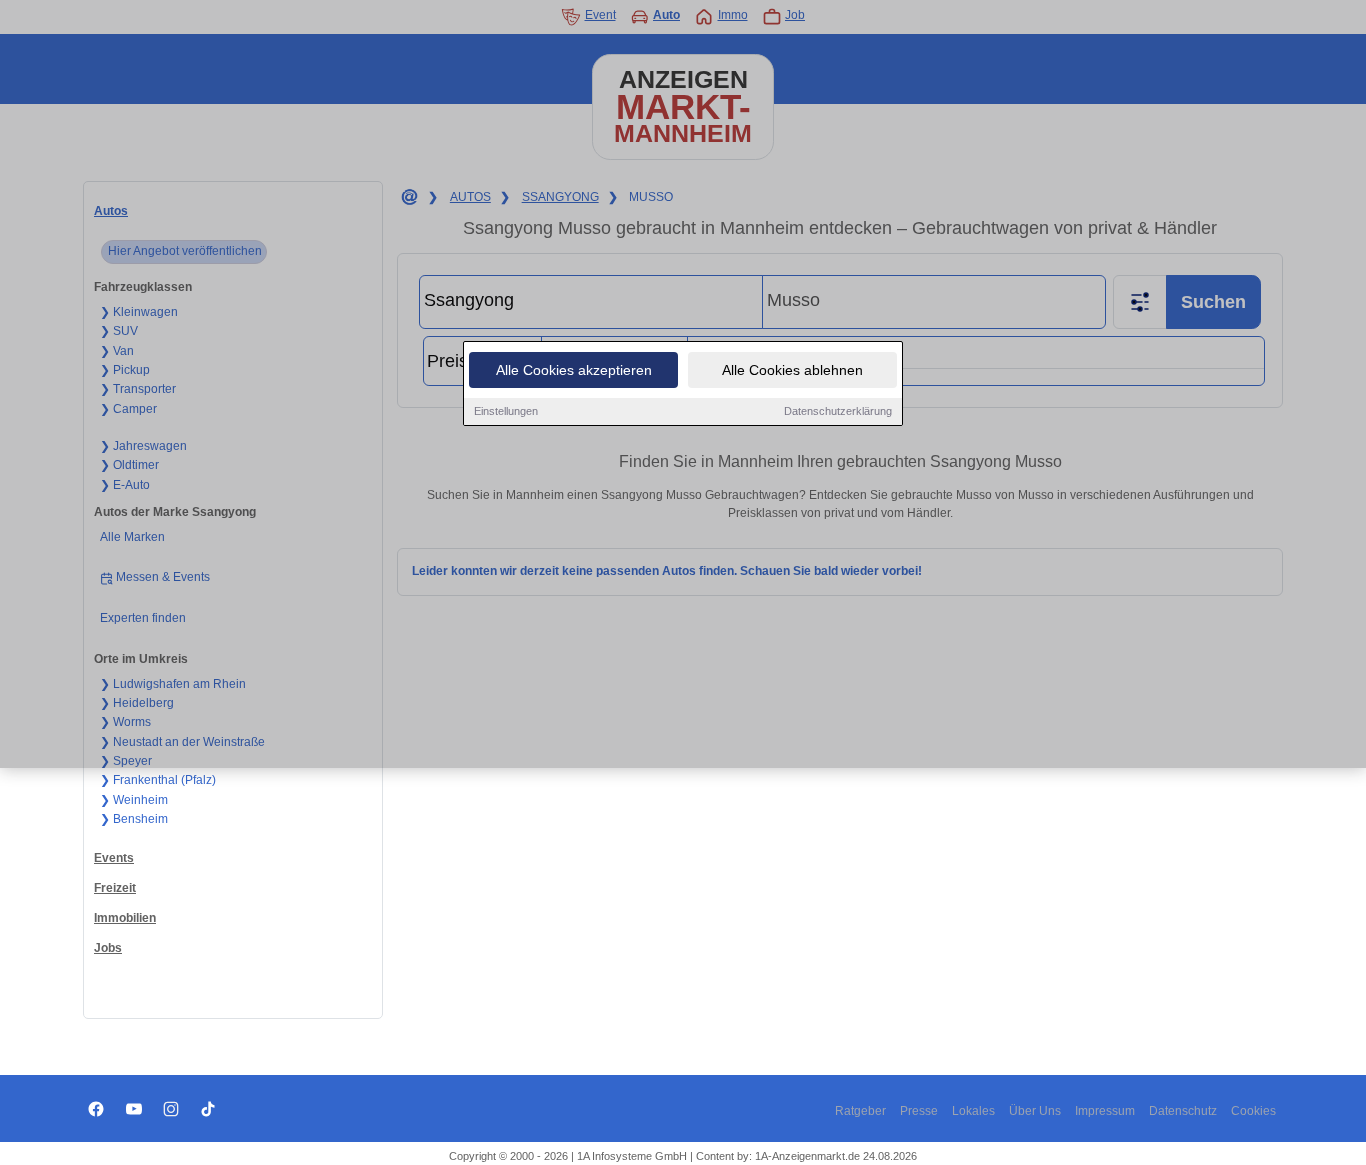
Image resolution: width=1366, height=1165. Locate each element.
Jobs (108, 948)
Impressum (1105, 1111)
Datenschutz (1183, 1111)
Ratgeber (860, 1111)
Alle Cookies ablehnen (792, 370)
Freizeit (115, 888)
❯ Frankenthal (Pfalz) (158, 780)
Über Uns (1035, 1111)
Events (114, 858)
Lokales (973, 1111)
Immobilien (125, 918)
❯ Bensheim (134, 819)
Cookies (1253, 1111)
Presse (919, 1111)
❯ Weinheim (134, 800)
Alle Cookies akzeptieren (574, 370)
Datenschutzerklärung (838, 411)
